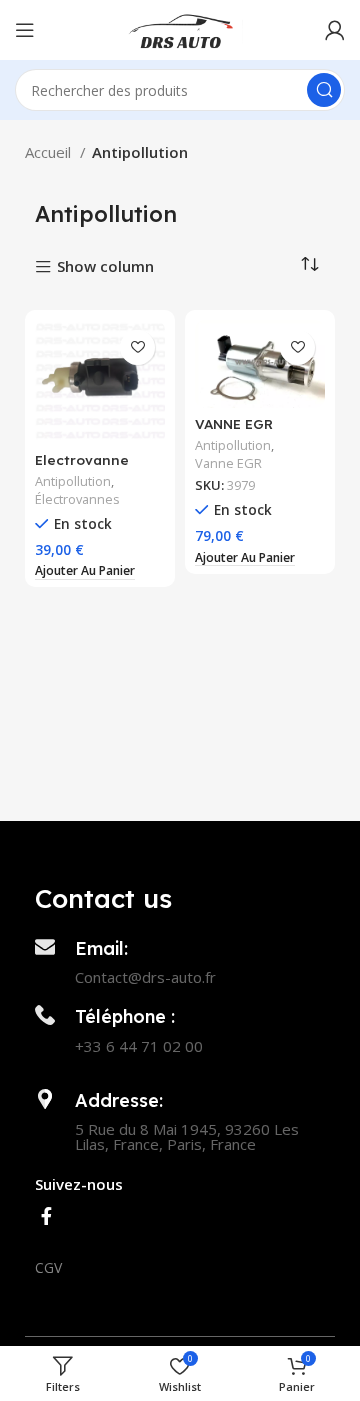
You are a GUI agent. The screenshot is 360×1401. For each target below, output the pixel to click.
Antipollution (73, 481)
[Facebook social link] (46, 1216)
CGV (48, 1267)
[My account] (335, 30)
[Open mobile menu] (25, 30)
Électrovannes (77, 499)
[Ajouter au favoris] (137, 347)
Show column (105, 267)
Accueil (50, 152)
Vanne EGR (228, 463)
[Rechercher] (324, 90)
